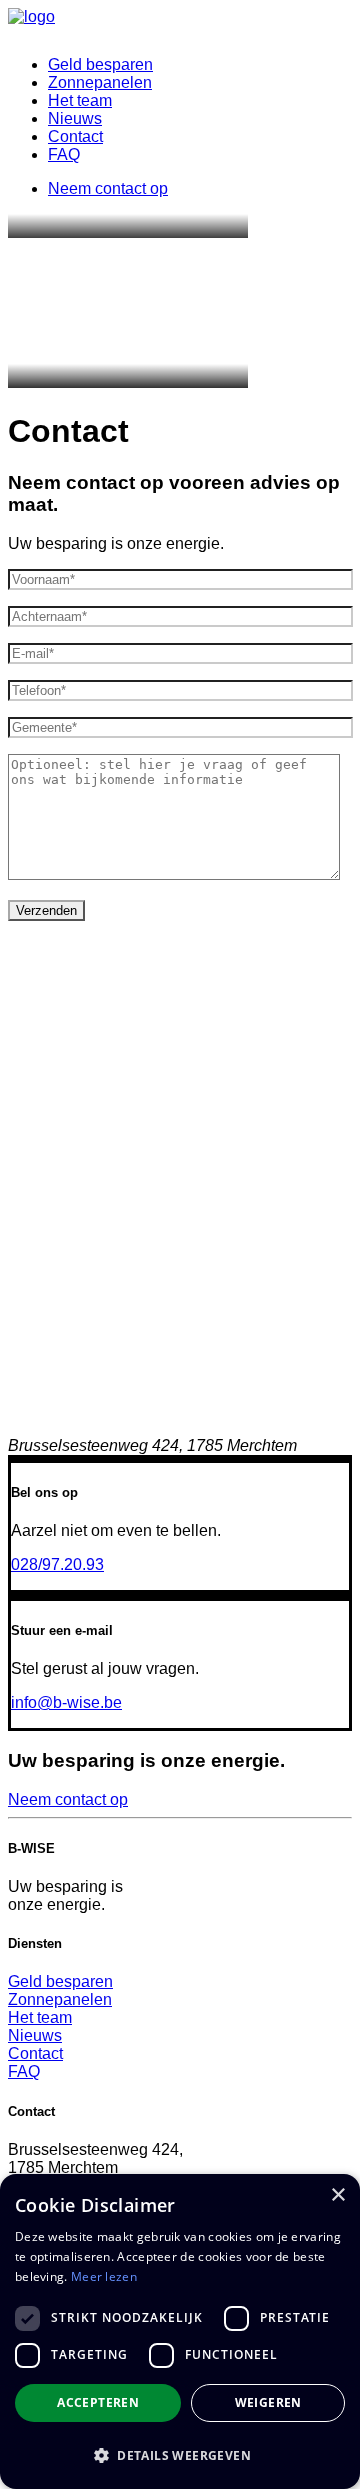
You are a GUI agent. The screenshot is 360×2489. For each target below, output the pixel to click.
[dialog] (180, 2331)
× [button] (337, 2195)
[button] (180, 2454)
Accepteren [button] (98, 2402)
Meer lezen (104, 2276)
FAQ (64, 154)
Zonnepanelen (100, 82)
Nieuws (75, 118)
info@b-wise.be (66, 1702)
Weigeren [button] (268, 2402)
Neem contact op (68, 1799)
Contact (75, 136)
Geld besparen (100, 64)
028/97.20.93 (57, 1564)
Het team (80, 100)
